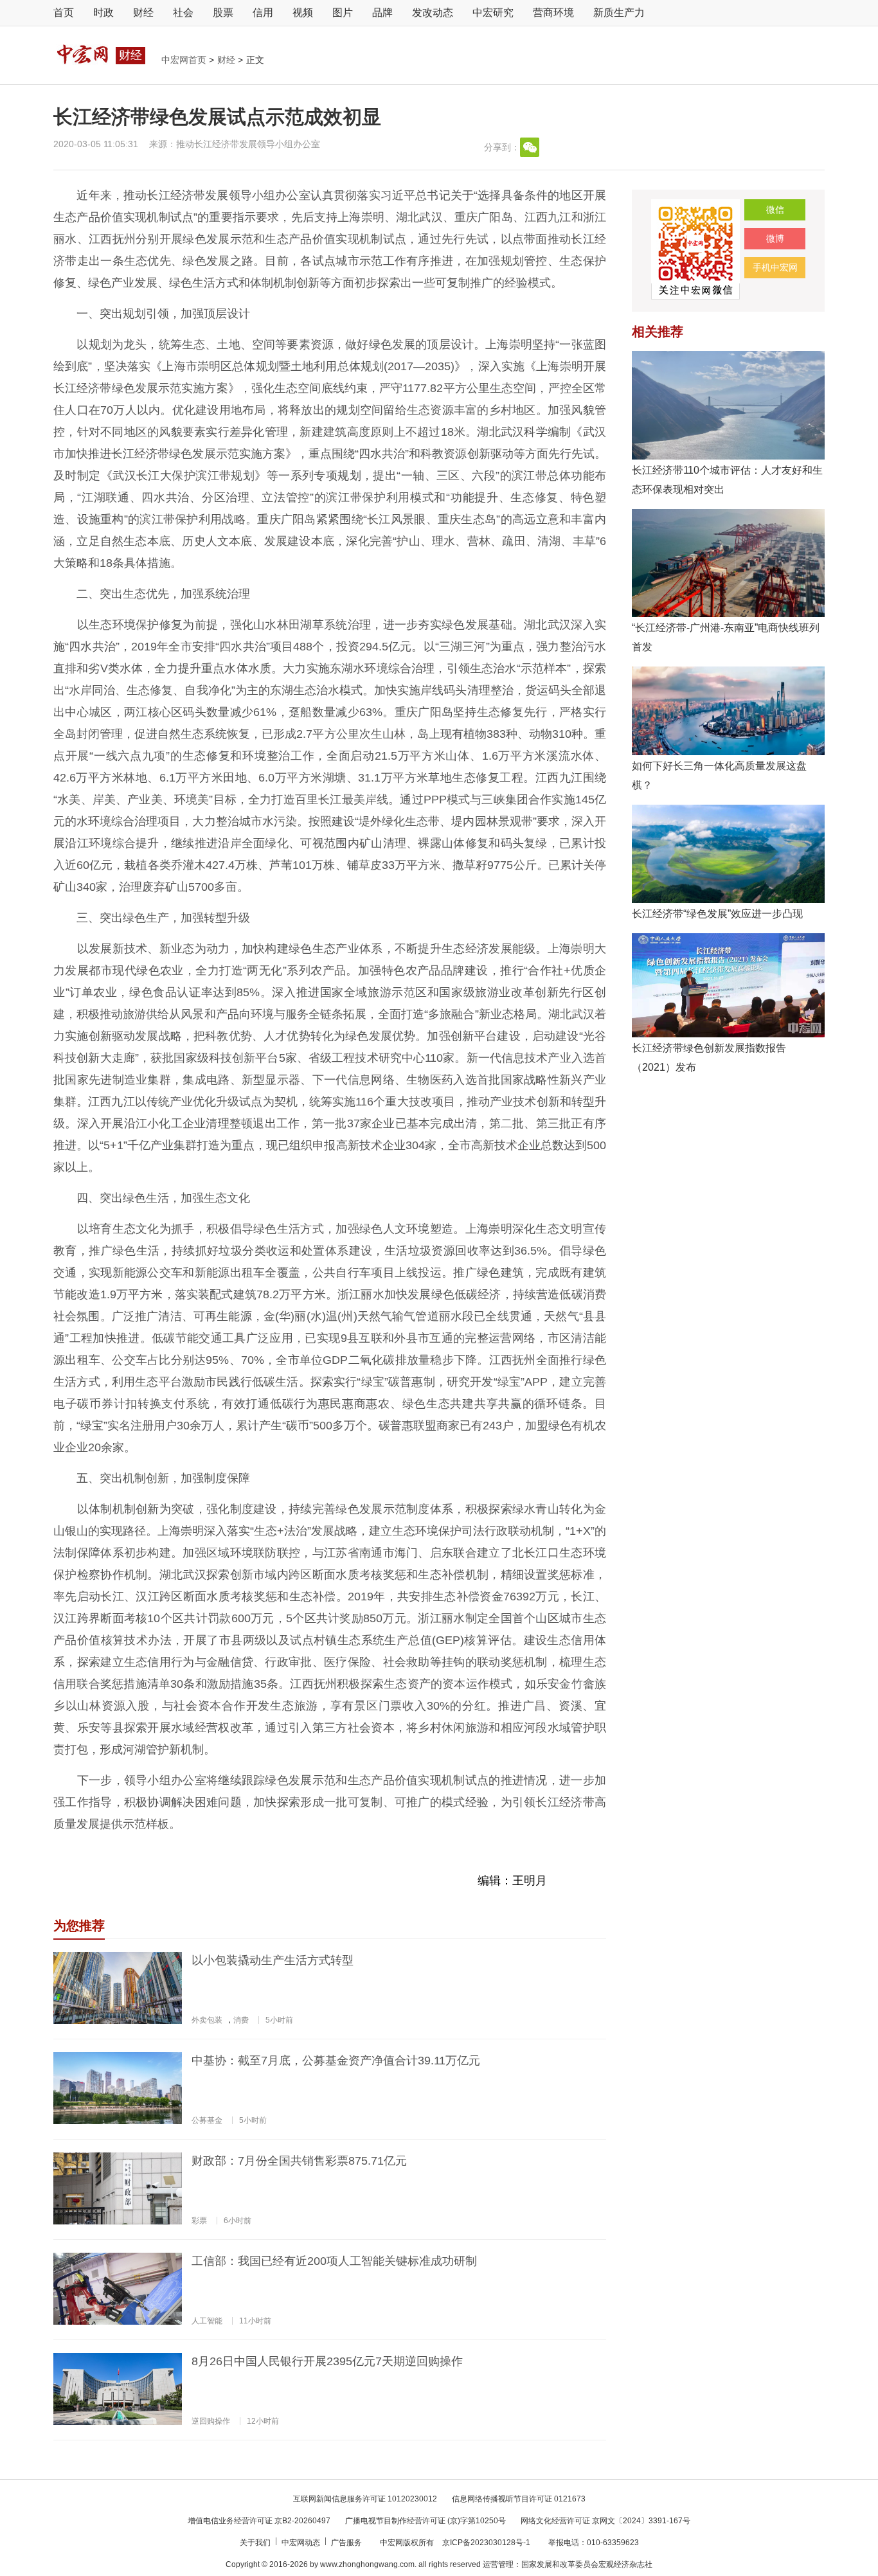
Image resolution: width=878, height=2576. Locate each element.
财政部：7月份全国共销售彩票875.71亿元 (299, 2161)
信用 (263, 13)
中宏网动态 (302, 2543)
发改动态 (433, 13)
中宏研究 (493, 13)
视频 (303, 13)
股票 (223, 13)
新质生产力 (619, 13)
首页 (64, 13)
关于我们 (256, 2543)
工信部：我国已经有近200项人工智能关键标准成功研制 (334, 2261)
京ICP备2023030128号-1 (486, 2543)
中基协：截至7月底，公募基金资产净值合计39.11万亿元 (336, 2061)
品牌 (382, 13)
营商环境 (553, 13)
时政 (103, 13)
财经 (143, 13)
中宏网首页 (185, 60)
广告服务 (347, 2543)
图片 (343, 13)
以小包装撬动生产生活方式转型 (273, 1960)
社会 (183, 13)
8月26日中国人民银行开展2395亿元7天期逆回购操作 (327, 2361)
